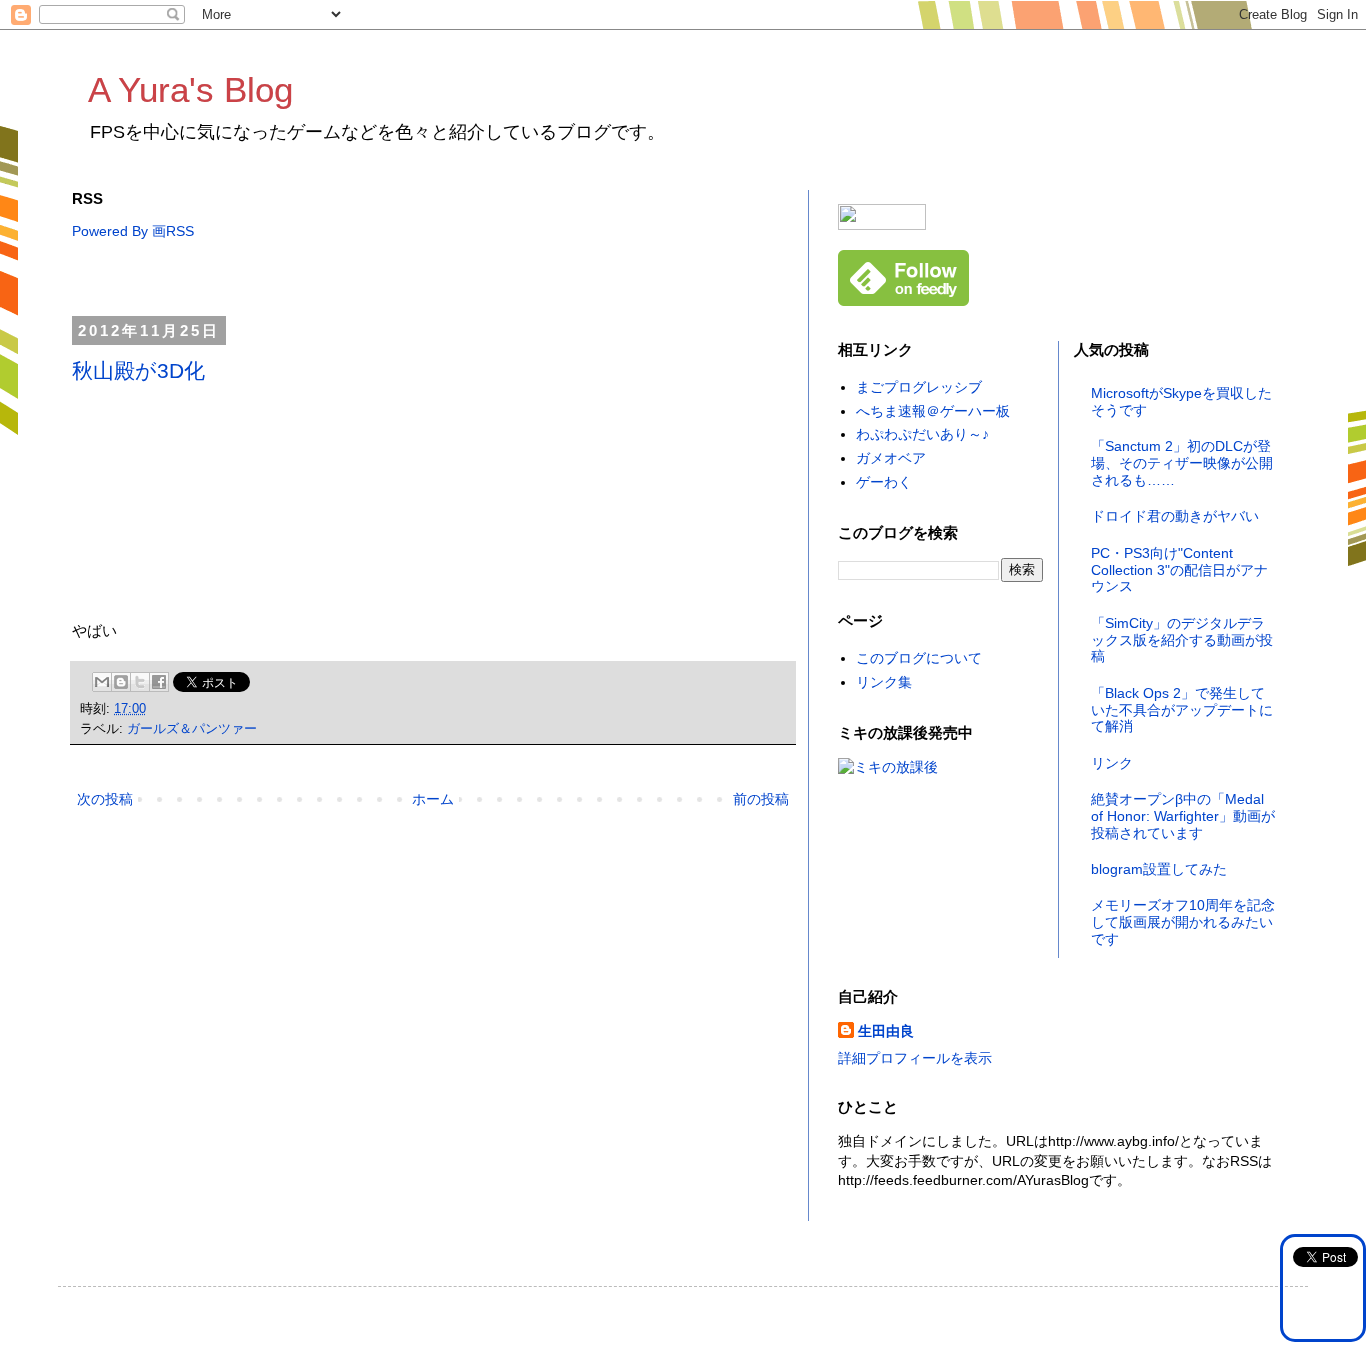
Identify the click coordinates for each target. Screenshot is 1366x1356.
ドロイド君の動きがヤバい (1175, 516)
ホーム (433, 799)
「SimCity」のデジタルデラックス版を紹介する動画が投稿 (1182, 640)
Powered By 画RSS (133, 231)
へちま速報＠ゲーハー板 (933, 411)
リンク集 (884, 682)
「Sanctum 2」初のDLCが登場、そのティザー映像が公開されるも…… (1182, 463)
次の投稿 (105, 799)
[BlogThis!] (121, 682)
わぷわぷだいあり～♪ (922, 434)
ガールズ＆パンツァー (192, 729)
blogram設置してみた (1159, 869)
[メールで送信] (102, 682)
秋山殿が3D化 (138, 370)
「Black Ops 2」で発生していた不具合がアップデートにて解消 (1182, 710)
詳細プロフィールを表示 (915, 1058)
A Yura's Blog (190, 89)
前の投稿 (761, 799)
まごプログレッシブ (919, 387)
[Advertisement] (436, 279)
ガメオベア (891, 458)
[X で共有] (140, 682)
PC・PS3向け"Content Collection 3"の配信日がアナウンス (1179, 570)
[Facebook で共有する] (159, 682)
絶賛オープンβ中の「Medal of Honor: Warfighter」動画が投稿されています (1183, 816)
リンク (1112, 763)
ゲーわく (884, 482)
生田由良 (886, 1031)
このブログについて (919, 658)
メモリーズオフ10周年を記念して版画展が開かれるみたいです (1183, 922)
